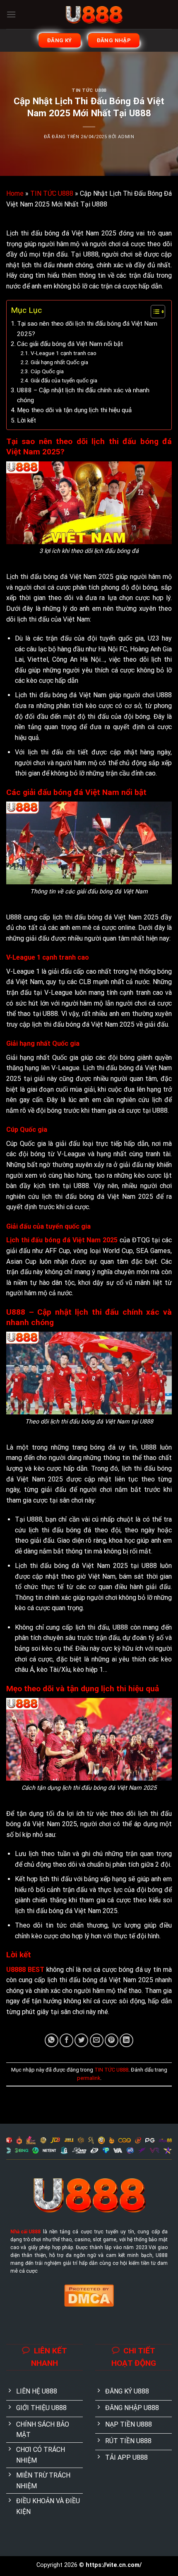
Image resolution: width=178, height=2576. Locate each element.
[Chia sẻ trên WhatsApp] (52, 2040)
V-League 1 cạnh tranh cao (64, 353)
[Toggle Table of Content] (154, 312)
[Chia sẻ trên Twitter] (81, 2040)
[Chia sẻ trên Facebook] (66, 2040)
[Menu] (11, 14)
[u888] (94, 14)
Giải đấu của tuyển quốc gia (64, 380)
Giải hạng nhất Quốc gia (59, 362)
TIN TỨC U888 (89, 90)
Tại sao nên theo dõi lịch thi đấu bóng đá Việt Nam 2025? (87, 329)
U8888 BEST (25, 1970)
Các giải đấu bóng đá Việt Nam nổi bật (70, 344)
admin (126, 137)
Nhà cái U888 (25, 2232)
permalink (89, 2078)
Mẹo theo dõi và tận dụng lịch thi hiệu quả (74, 410)
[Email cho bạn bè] (97, 2040)
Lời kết (26, 420)
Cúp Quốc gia (47, 371)
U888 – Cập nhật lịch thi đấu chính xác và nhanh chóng (83, 395)
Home (15, 193)
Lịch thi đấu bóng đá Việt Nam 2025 (62, 1240)
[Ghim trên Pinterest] (112, 2040)
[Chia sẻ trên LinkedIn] (126, 2040)
